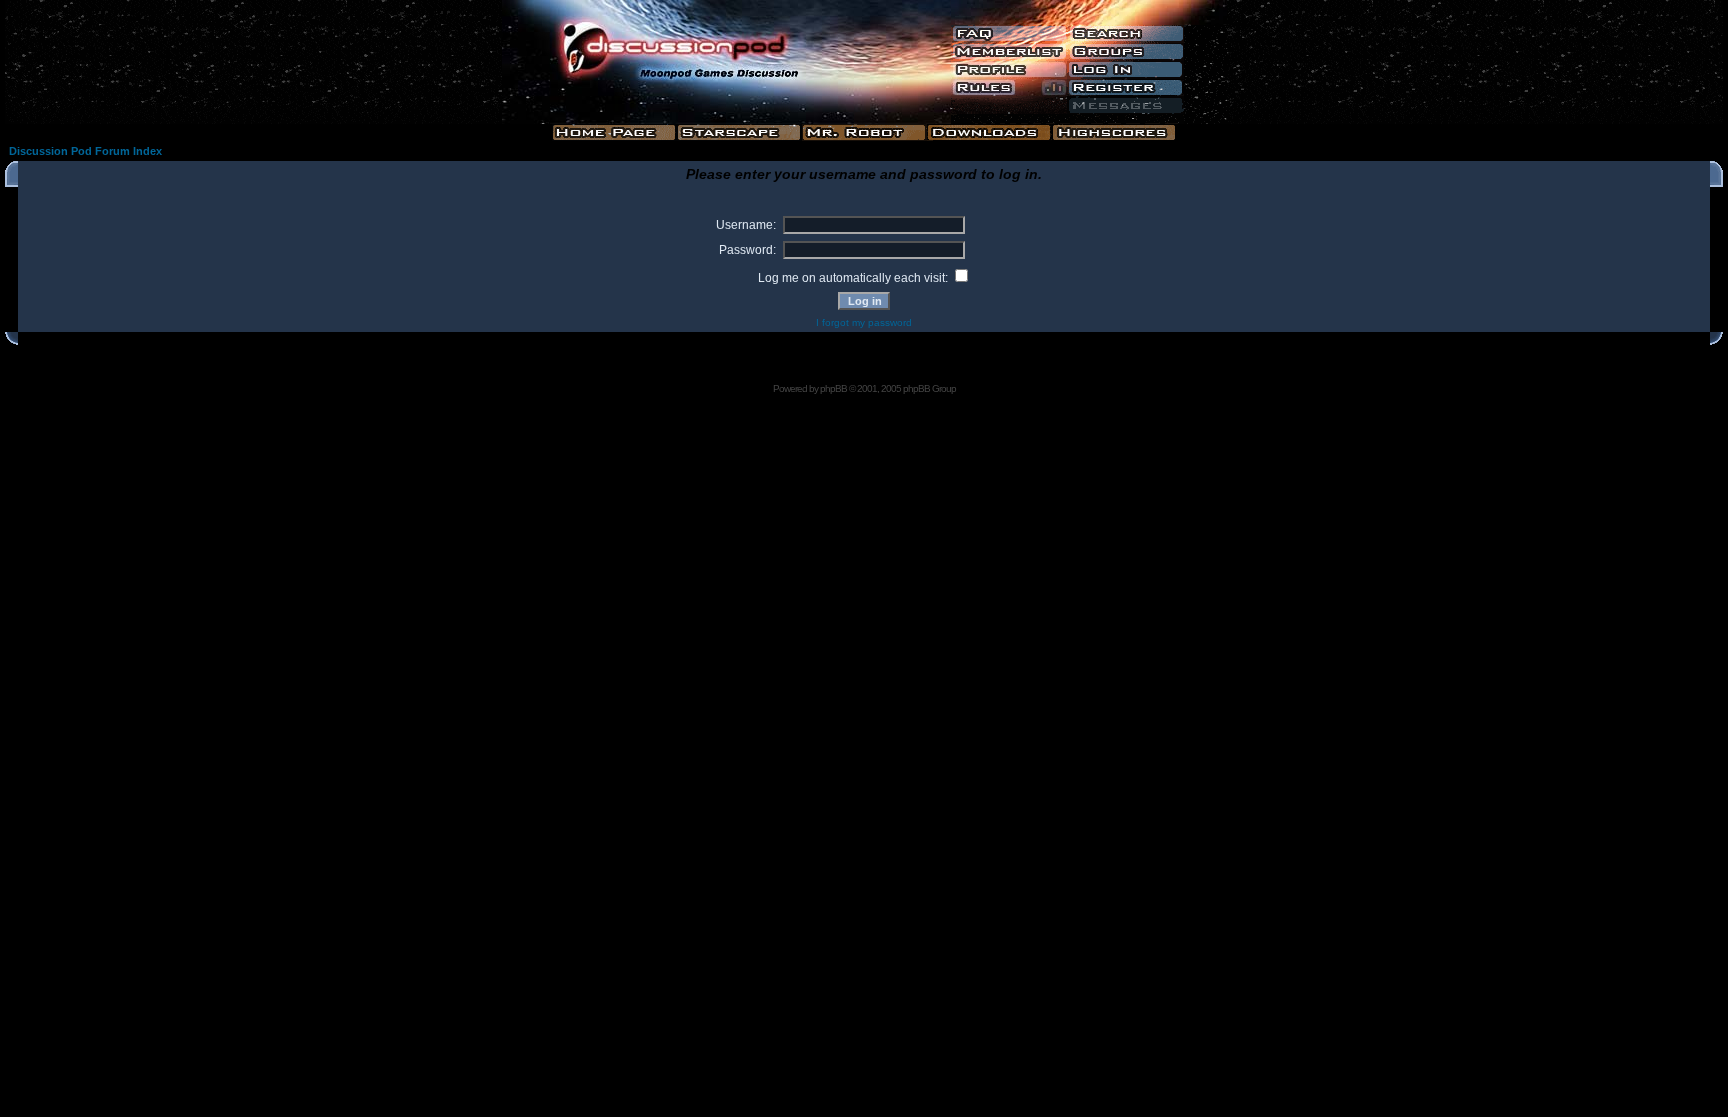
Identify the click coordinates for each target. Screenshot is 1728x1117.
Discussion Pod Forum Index (85, 151)
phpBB (833, 388)
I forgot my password (864, 322)
